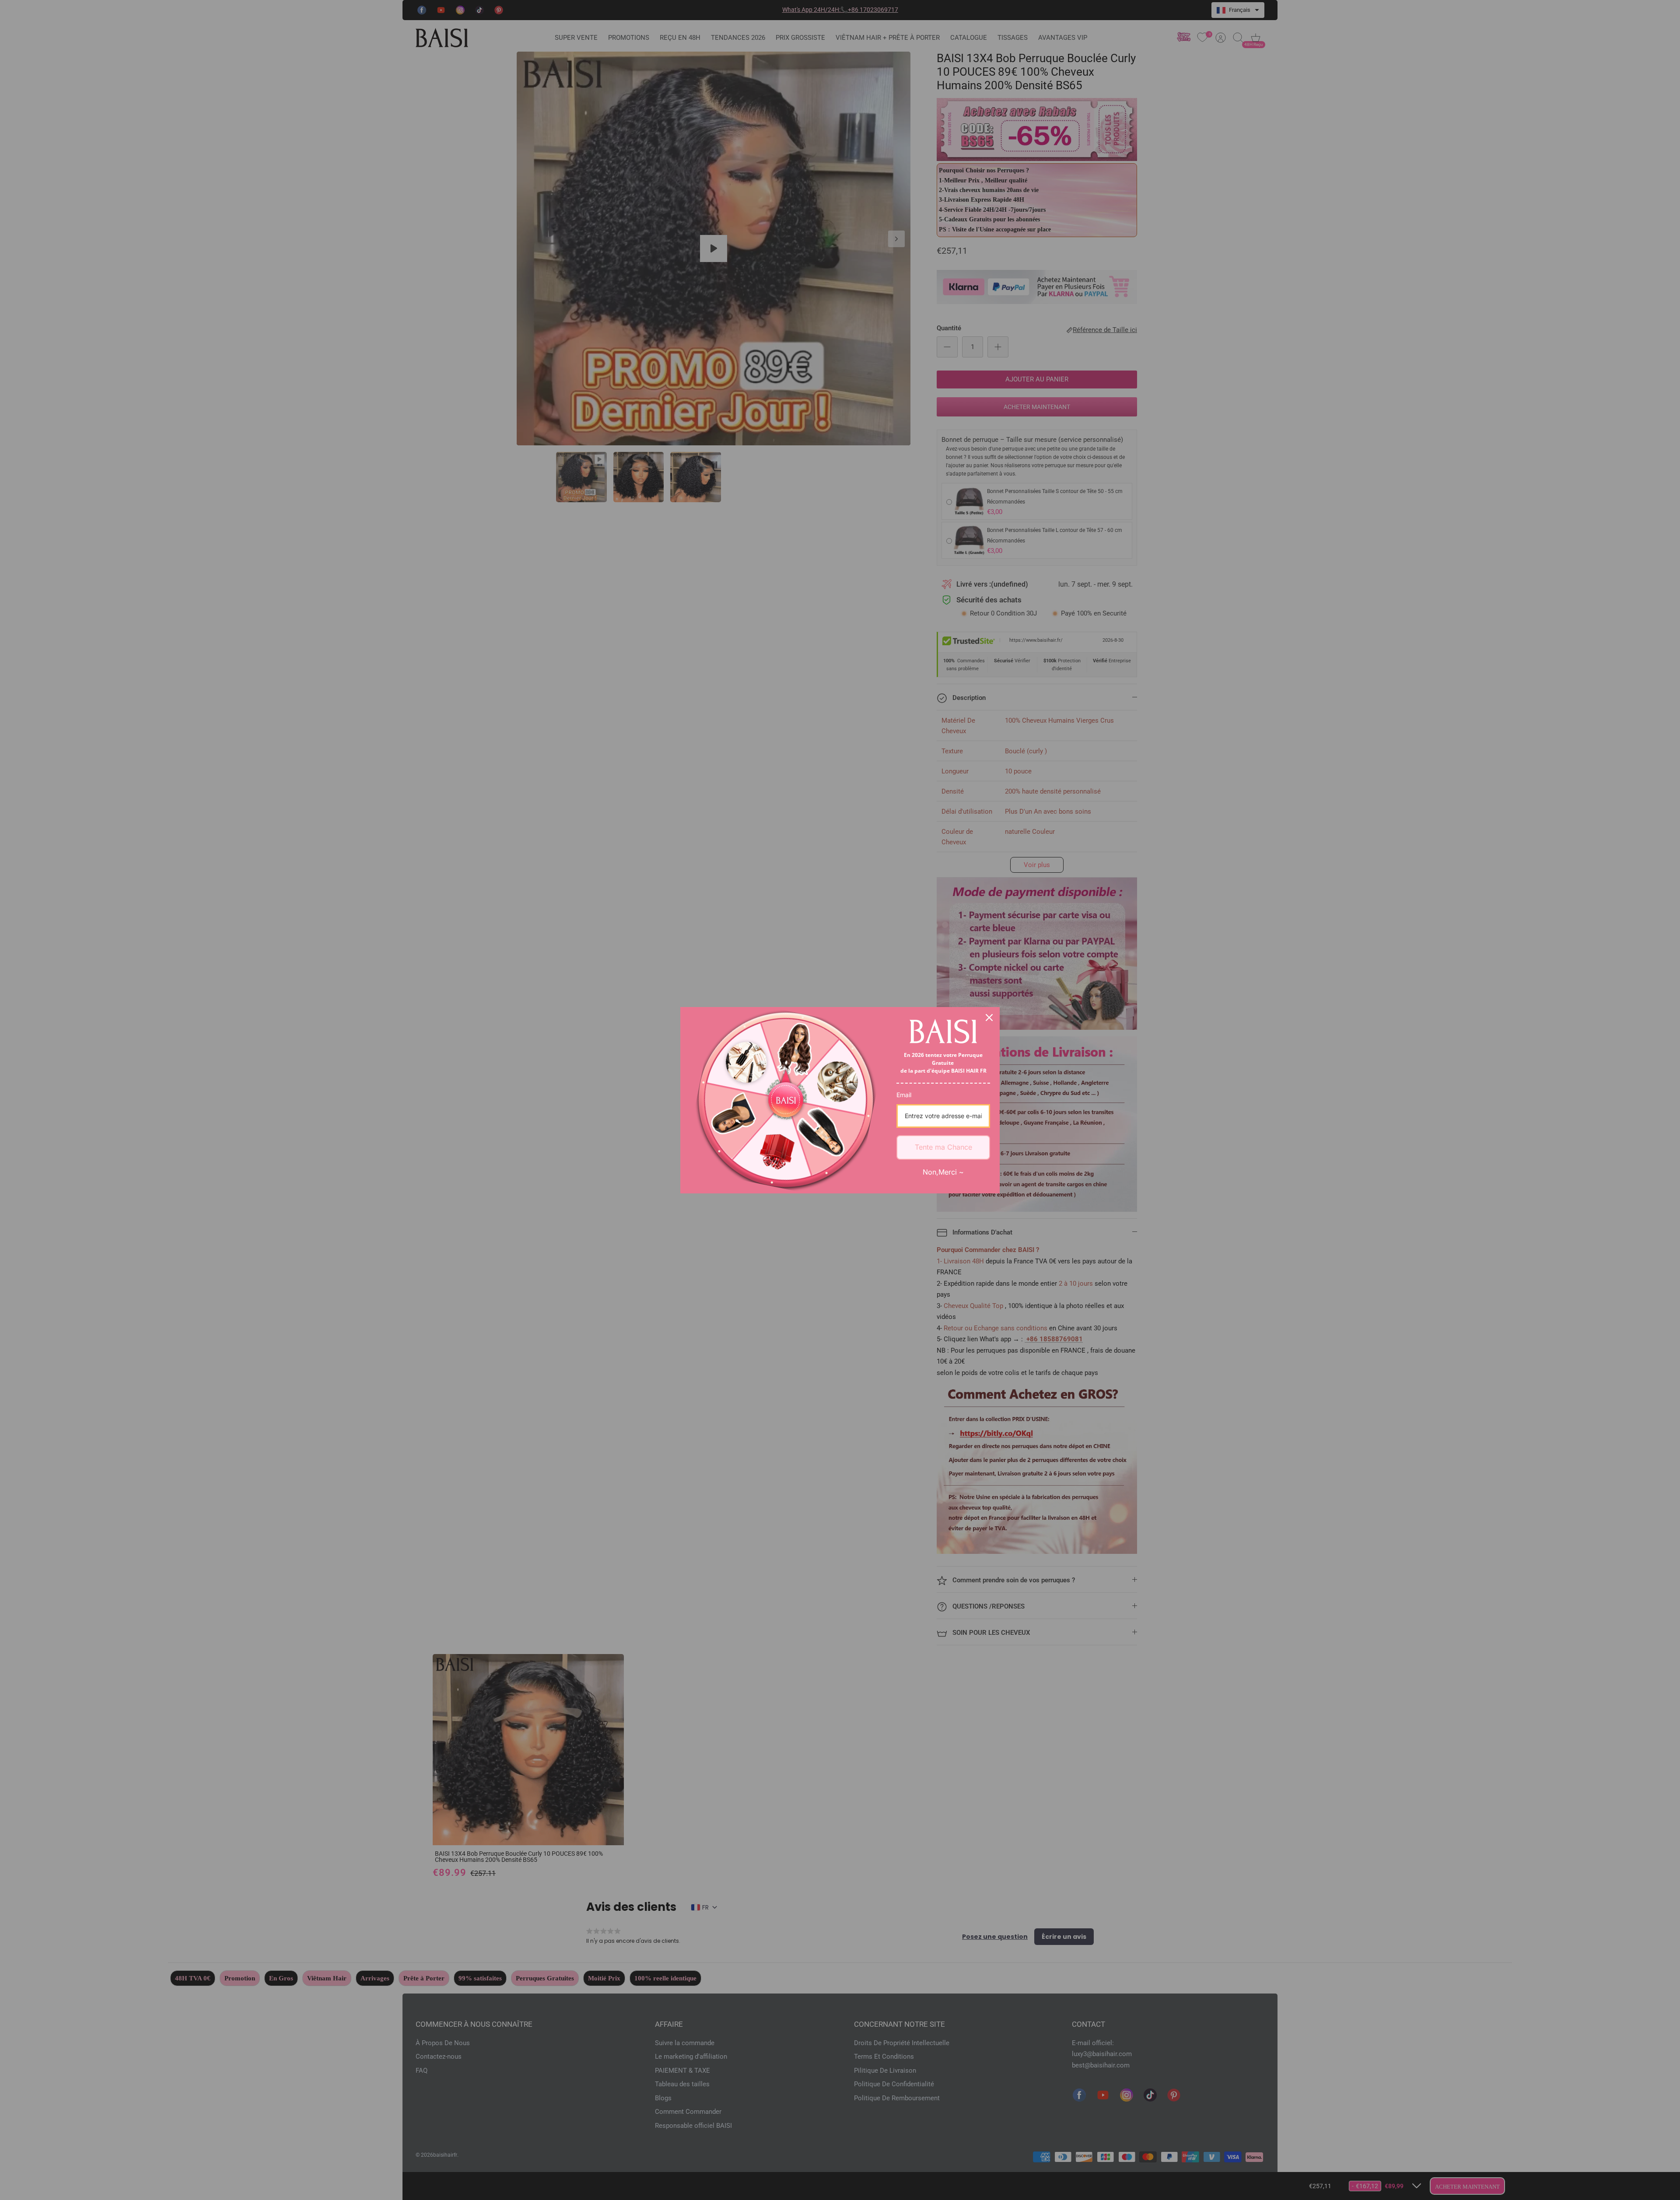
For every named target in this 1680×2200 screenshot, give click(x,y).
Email (904, 1095)
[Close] (989, 1018)
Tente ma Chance (943, 1147)
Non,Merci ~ (943, 1172)
